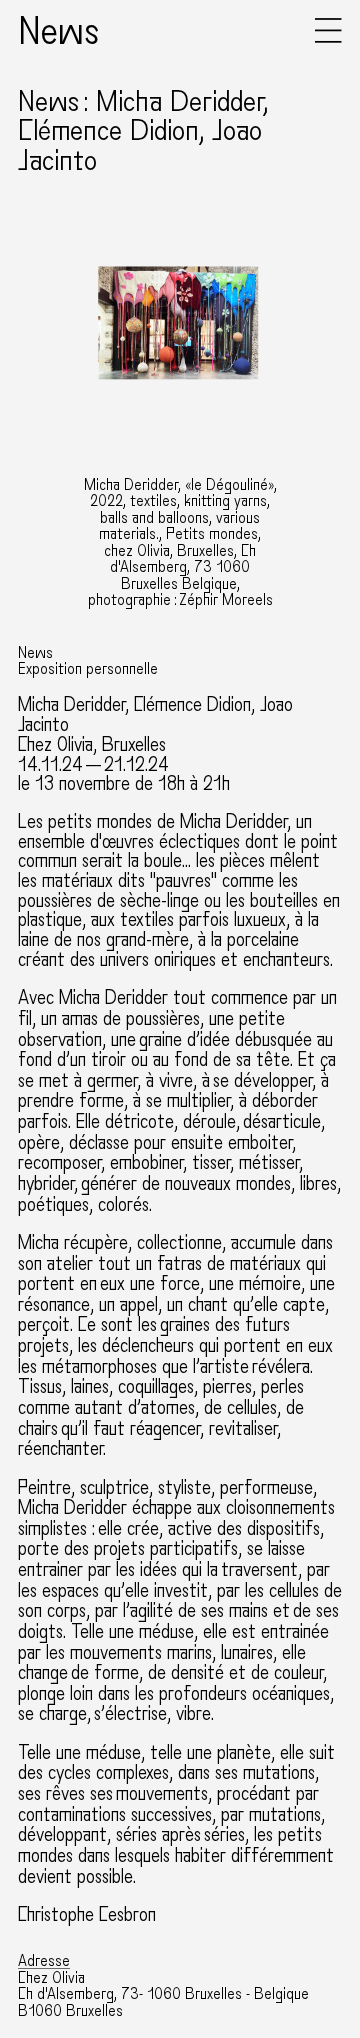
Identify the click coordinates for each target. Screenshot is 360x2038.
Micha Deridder (71, 705)
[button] (328, 38)
